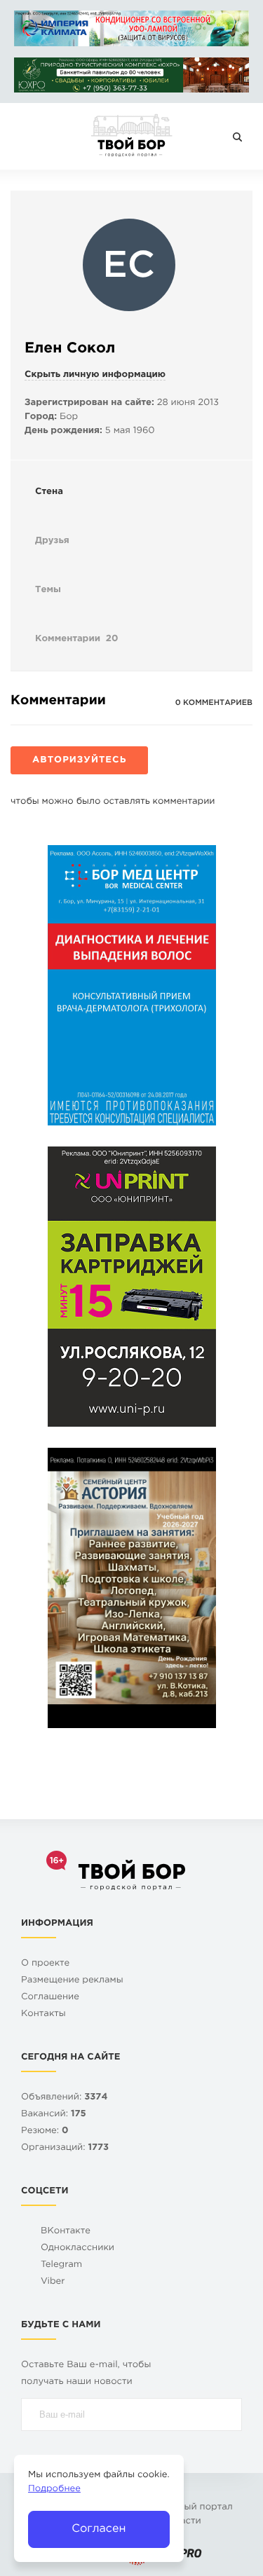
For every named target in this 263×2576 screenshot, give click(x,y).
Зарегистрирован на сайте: (89, 403)
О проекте (45, 1964)
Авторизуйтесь (79, 761)
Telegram (61, 2265)
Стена (49, 492)
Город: (41, 417)
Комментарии (76, 639)
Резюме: (45, 2131)
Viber (53, 2282)
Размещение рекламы (72, 1981)
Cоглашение (50, 1998)
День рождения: (63, 431)
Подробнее (54, 2489)
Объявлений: (64, 2098)
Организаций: (65, 2148)
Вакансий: (54, 2115)
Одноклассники (77, 2248)
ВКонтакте (66, 2232)
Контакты (43, 2014)
